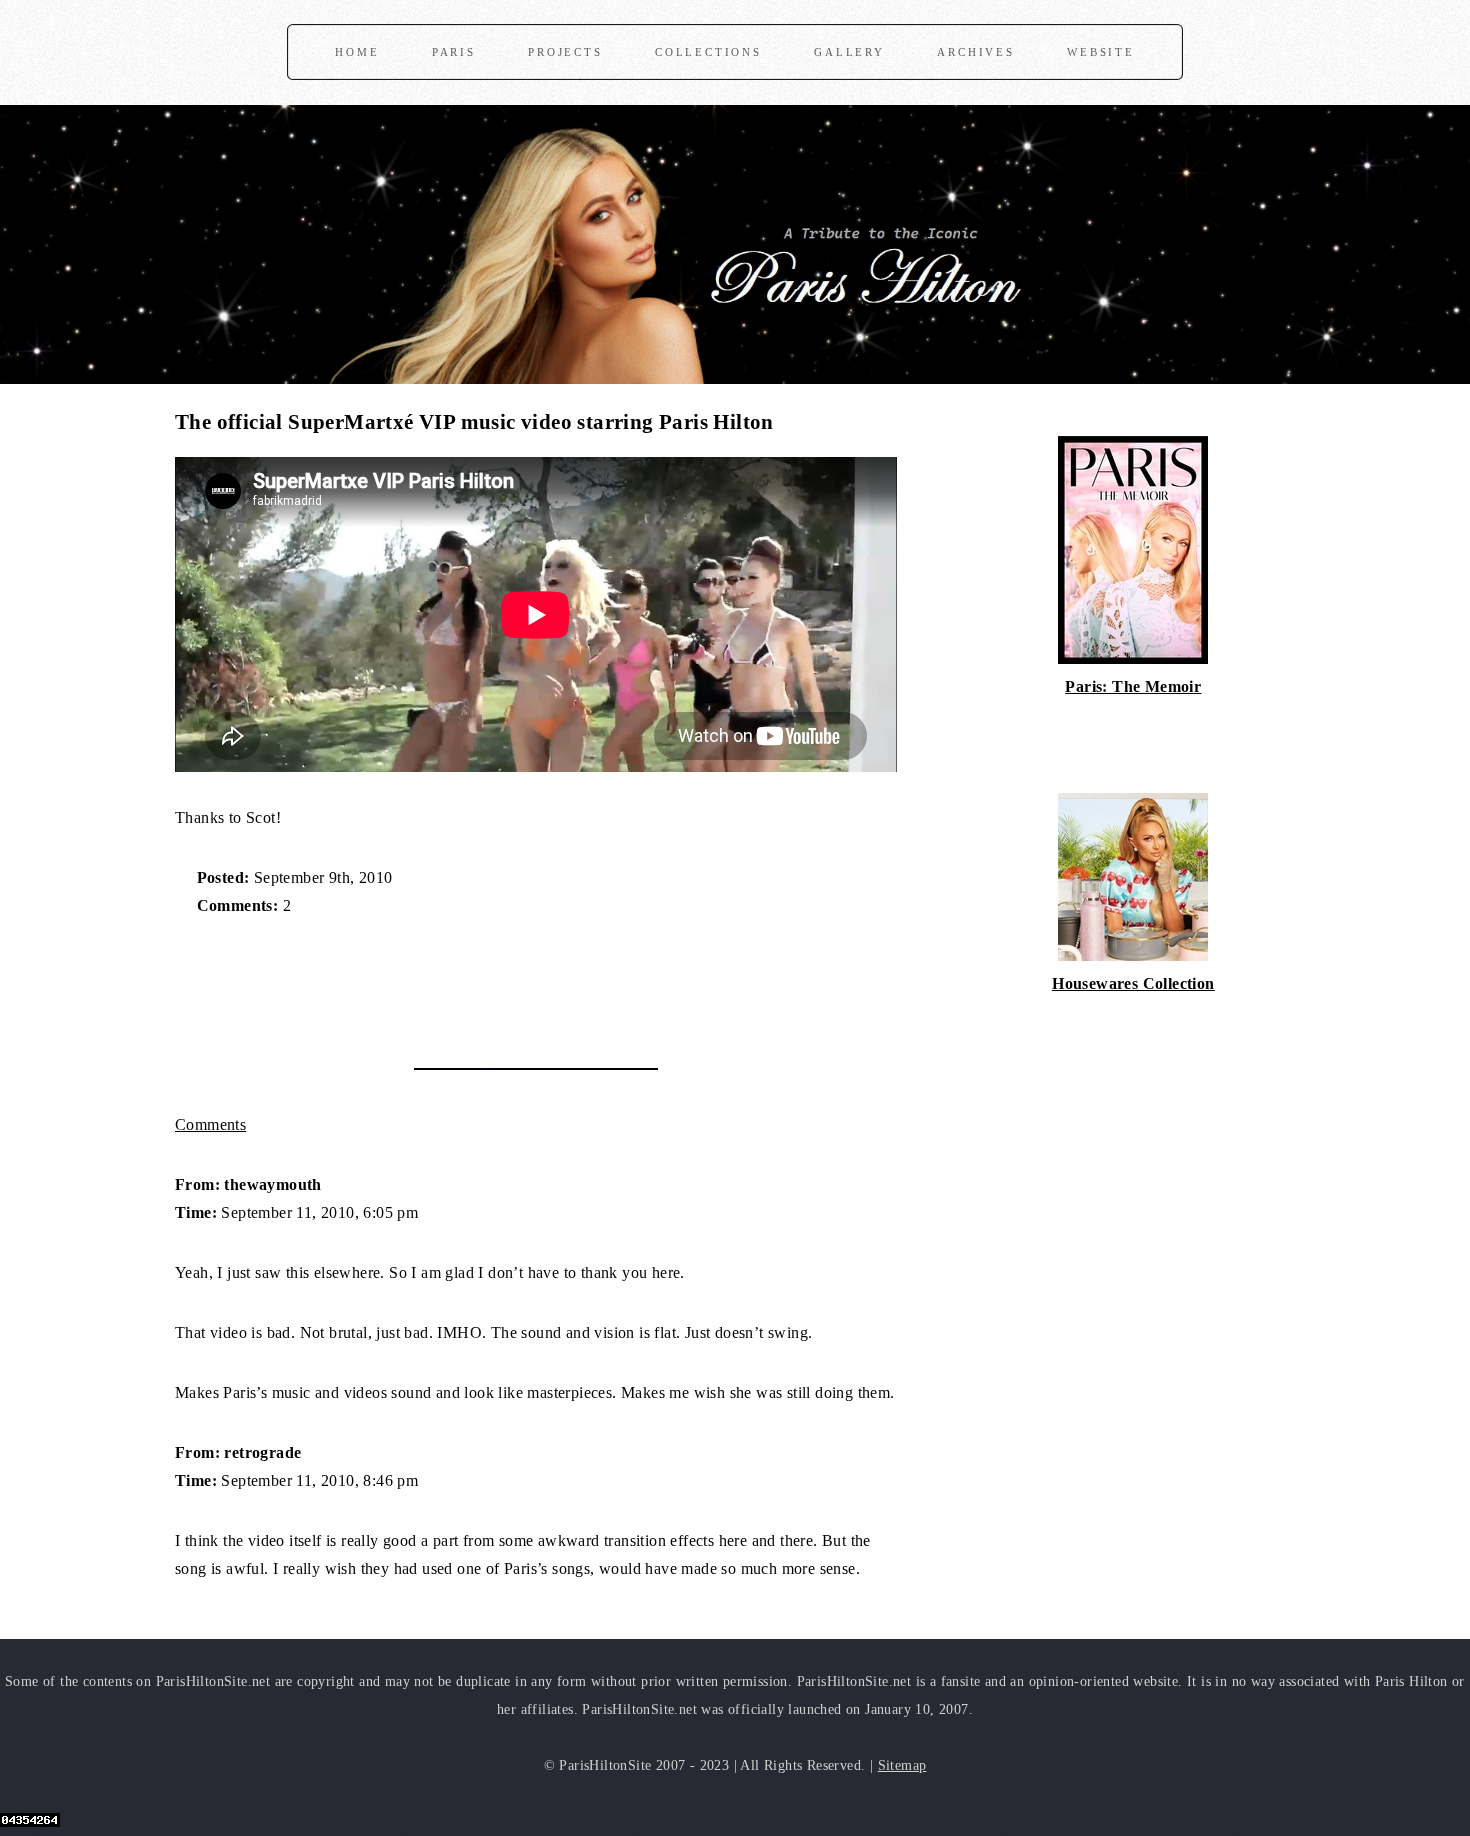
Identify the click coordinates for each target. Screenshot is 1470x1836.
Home (357, 52)
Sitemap (902, 1765)
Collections (708, 52)
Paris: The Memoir (1133, 686)
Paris (454, 52)
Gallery (849, 52)
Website (1101, 52)
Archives (975, 52)
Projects (565, 52)
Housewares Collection (1133, 983)
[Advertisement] (409, 982)
